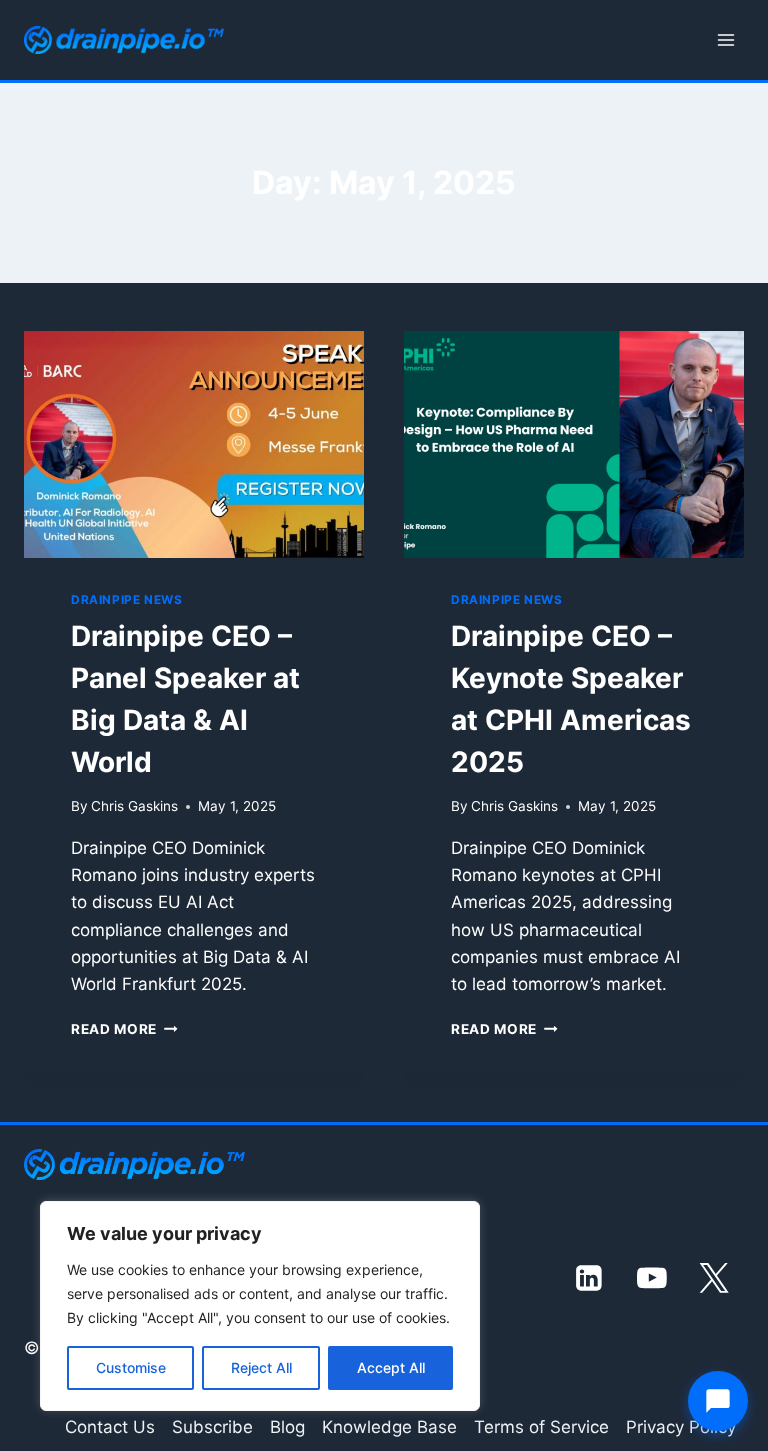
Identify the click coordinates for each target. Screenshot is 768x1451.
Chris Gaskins (134, 806)
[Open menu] (725, 39)
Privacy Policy (681, 1427)
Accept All (391, 1367)
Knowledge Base (389, 1427)
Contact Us (110, 1427)
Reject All (261, 1367)
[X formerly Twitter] (715, 1278)
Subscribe (212, 1427)
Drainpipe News (126, 599)
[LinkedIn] (590, 1278)
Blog (287, 1427)
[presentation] (194, 444)
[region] (260, 1306)
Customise (131, 1367)
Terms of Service (541, 1427)
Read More (124, 1029)
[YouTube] (652, 1278)
